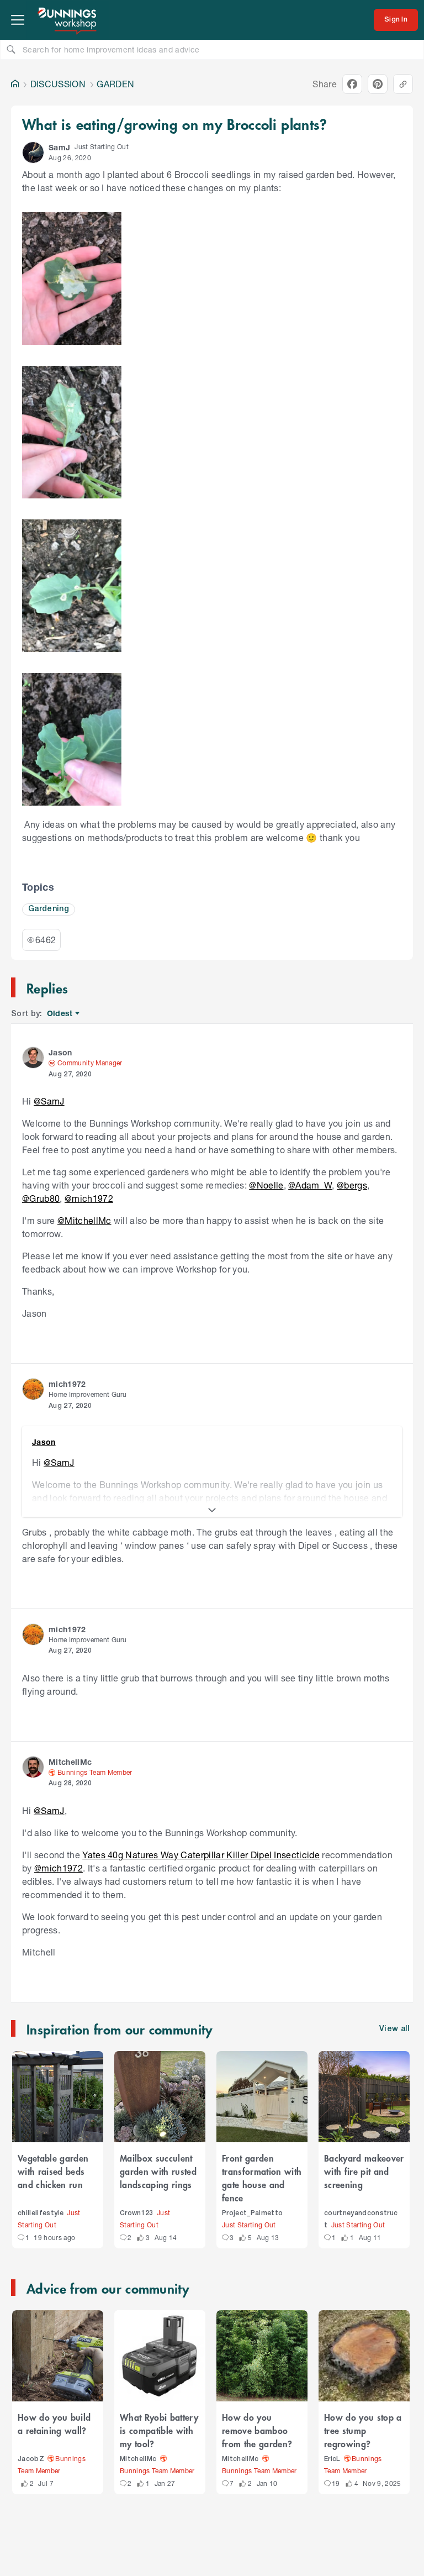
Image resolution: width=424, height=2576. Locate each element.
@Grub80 (41, 1198)
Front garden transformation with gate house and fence (262, 2178)
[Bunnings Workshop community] (68, 20)
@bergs (352, 1185)
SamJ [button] (59, 147)
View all (395, 2029)
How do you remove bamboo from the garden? (257, 2430)
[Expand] (212, 1510)
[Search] (11, 49)
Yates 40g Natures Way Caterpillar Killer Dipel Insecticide (201, 1855)
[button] (33, 153)
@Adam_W (310, 1185)
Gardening (49, 909)
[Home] (15, 84)
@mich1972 (89, 1198)
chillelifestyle (41, 2213)
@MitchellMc (84, 1220)
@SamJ (49, 1101)
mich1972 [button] (67, 1384)
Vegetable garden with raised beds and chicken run (53, 2171)
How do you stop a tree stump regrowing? (363, 2430)
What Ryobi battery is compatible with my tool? (159, 2430)
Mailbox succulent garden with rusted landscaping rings (158, 2171)
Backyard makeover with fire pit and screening (364, 2171)
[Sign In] (396, 20)
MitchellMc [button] (70, 1762)
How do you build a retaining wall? (54, 2423)
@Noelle (266, 1185)
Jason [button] (60, 1052)
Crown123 (137, 2213)
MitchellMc (138, 2459)
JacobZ (31, 2459)
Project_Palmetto (252, 2213)
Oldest (60, 1014)
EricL (332, 2459)
